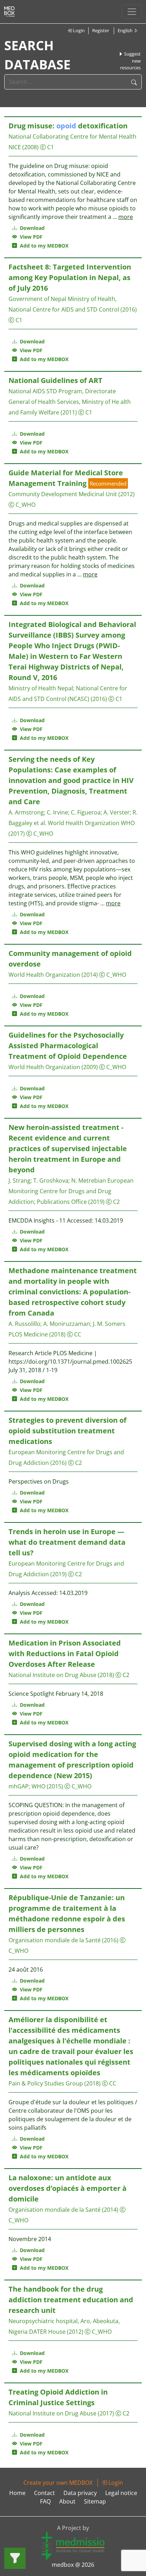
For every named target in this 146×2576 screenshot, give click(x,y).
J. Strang (19, 1180)
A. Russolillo (24, 1324)
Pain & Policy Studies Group (46, 2083)
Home (17, 2493)
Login (78, 30)
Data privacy (80, 2493)
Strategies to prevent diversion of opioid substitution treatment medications (68, 1431)
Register (101, 30)
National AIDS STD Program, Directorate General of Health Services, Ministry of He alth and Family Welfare (70, 402)
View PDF (30, 237)
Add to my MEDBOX (43, 246)
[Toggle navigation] (132, 12)
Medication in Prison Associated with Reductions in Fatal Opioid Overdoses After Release (65, 1653)
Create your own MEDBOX (58, 2483)
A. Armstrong (26, 812)
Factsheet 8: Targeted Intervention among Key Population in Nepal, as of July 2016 (70, 277)
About (67, 2501)
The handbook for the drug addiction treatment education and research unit (71, 2300)
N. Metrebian (89, 1180)
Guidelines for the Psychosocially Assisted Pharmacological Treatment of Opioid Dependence (68, 1046)
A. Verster (117, 812)
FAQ (45, 2501)
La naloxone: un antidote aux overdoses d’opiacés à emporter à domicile (68, 2188)
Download (32, 228)
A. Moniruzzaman (67, 1324)
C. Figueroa (86, 812)
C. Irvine (57, 812)
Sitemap (95, 2501)
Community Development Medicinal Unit (63, 494)
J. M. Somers (109, 1324)
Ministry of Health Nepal (41, 688)
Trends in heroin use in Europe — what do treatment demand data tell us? (67, 1542)
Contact (44, 2493)
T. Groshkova (51, 1180)
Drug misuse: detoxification (68, 126)
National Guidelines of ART (55, 380)
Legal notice (121, 2493)
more (126, 217)
